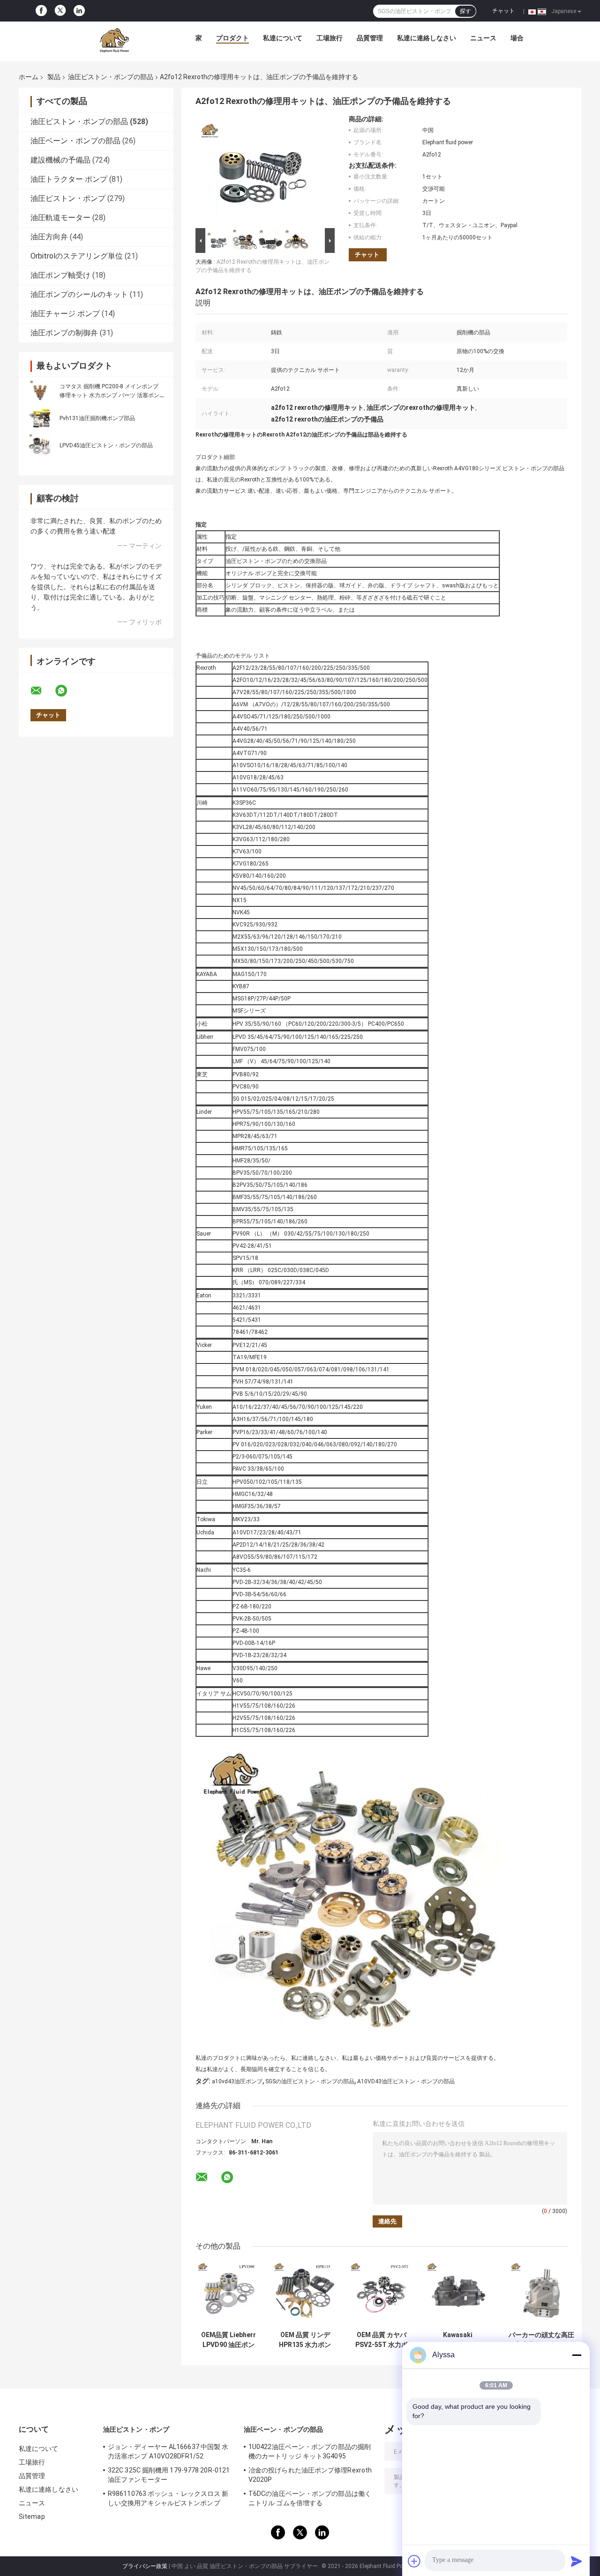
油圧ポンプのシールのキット (79, 294)
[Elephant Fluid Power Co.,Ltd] (114, 40)
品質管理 (370, 38)
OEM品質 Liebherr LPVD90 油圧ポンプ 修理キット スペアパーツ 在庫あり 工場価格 (229, 2340)
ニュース (483, 38)
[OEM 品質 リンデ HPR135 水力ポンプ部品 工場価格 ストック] (305, 2293)
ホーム (29, 77)
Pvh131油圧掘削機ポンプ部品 (97, 418)
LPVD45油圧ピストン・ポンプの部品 (106, 445)
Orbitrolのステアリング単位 (77, 256)
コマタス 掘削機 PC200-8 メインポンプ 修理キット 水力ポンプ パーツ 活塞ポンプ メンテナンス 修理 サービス (112, 395)
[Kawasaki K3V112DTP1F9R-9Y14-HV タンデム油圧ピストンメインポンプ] (458, 2293)
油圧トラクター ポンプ (69, 179)
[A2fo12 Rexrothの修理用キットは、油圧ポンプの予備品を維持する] (261, 170)
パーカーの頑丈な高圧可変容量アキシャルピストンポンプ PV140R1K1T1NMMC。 (541, 2340)
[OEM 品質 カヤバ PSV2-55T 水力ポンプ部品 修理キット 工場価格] (381, 2293)
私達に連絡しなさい (427, 38)
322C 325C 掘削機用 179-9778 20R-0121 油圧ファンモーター (169, 2475)
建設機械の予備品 (60, 160)
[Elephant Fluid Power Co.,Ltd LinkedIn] (79, 11)
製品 (54, 77)
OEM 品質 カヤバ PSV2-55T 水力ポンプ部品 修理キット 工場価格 (381, 2340)
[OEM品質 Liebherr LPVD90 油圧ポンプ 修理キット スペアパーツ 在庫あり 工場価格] (229, 2293)
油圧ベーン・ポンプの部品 (75, 141)
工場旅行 (330, 38)
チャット (503, 11)
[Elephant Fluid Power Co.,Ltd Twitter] (60, 11)
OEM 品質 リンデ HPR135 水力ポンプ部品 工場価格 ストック (305, 2340)
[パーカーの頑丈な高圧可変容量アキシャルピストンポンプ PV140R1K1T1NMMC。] (542, 2293)
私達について (283, 38)
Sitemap (32, 2517)
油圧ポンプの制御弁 (64, 333)
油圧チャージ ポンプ (65, 314)
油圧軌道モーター (60, 218)
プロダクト (232, 38)
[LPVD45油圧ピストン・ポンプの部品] (40, 445)
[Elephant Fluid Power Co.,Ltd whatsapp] (67, 691)
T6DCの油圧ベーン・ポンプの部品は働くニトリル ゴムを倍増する (310, 2498)
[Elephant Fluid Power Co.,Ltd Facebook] (41, 11)
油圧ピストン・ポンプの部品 (111, 77)
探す (465, 11)
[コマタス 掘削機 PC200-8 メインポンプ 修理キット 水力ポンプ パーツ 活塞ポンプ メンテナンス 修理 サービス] (40, 391)
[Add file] (414, 2561)
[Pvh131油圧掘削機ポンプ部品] (40, 418)
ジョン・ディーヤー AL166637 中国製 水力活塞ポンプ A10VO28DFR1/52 (168, 2451)
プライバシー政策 (145, 2566)
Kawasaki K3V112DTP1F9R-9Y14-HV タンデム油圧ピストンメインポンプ (458, 2340)
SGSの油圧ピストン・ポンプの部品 (310, 2081)
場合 (517, 38)
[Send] (577, 2561)
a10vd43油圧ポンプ (237, 2081)
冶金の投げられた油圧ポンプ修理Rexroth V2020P (310, 2475)
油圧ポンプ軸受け (60, 275)
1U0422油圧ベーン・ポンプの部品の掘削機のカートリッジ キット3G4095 (310, 2451)
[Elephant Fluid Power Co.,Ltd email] (42, 691)
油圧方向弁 (49, 237)
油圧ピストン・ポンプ (68, 198)
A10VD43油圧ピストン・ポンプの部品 (406, 2081)
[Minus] (577, 2355)
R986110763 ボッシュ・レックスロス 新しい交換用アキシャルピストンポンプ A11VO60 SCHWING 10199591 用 (168, 2500)
